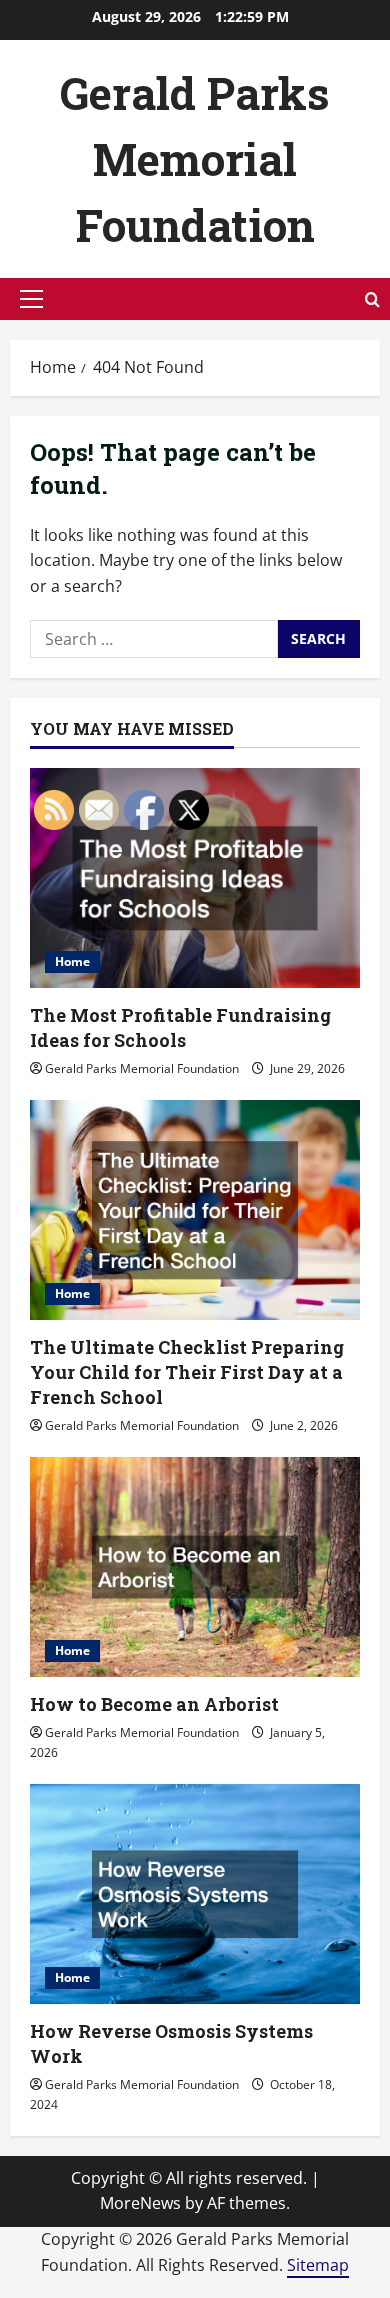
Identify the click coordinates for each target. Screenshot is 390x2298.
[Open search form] (372, 299)
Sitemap (318, 2265)
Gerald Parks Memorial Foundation (195, 159)
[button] (31, 299)
